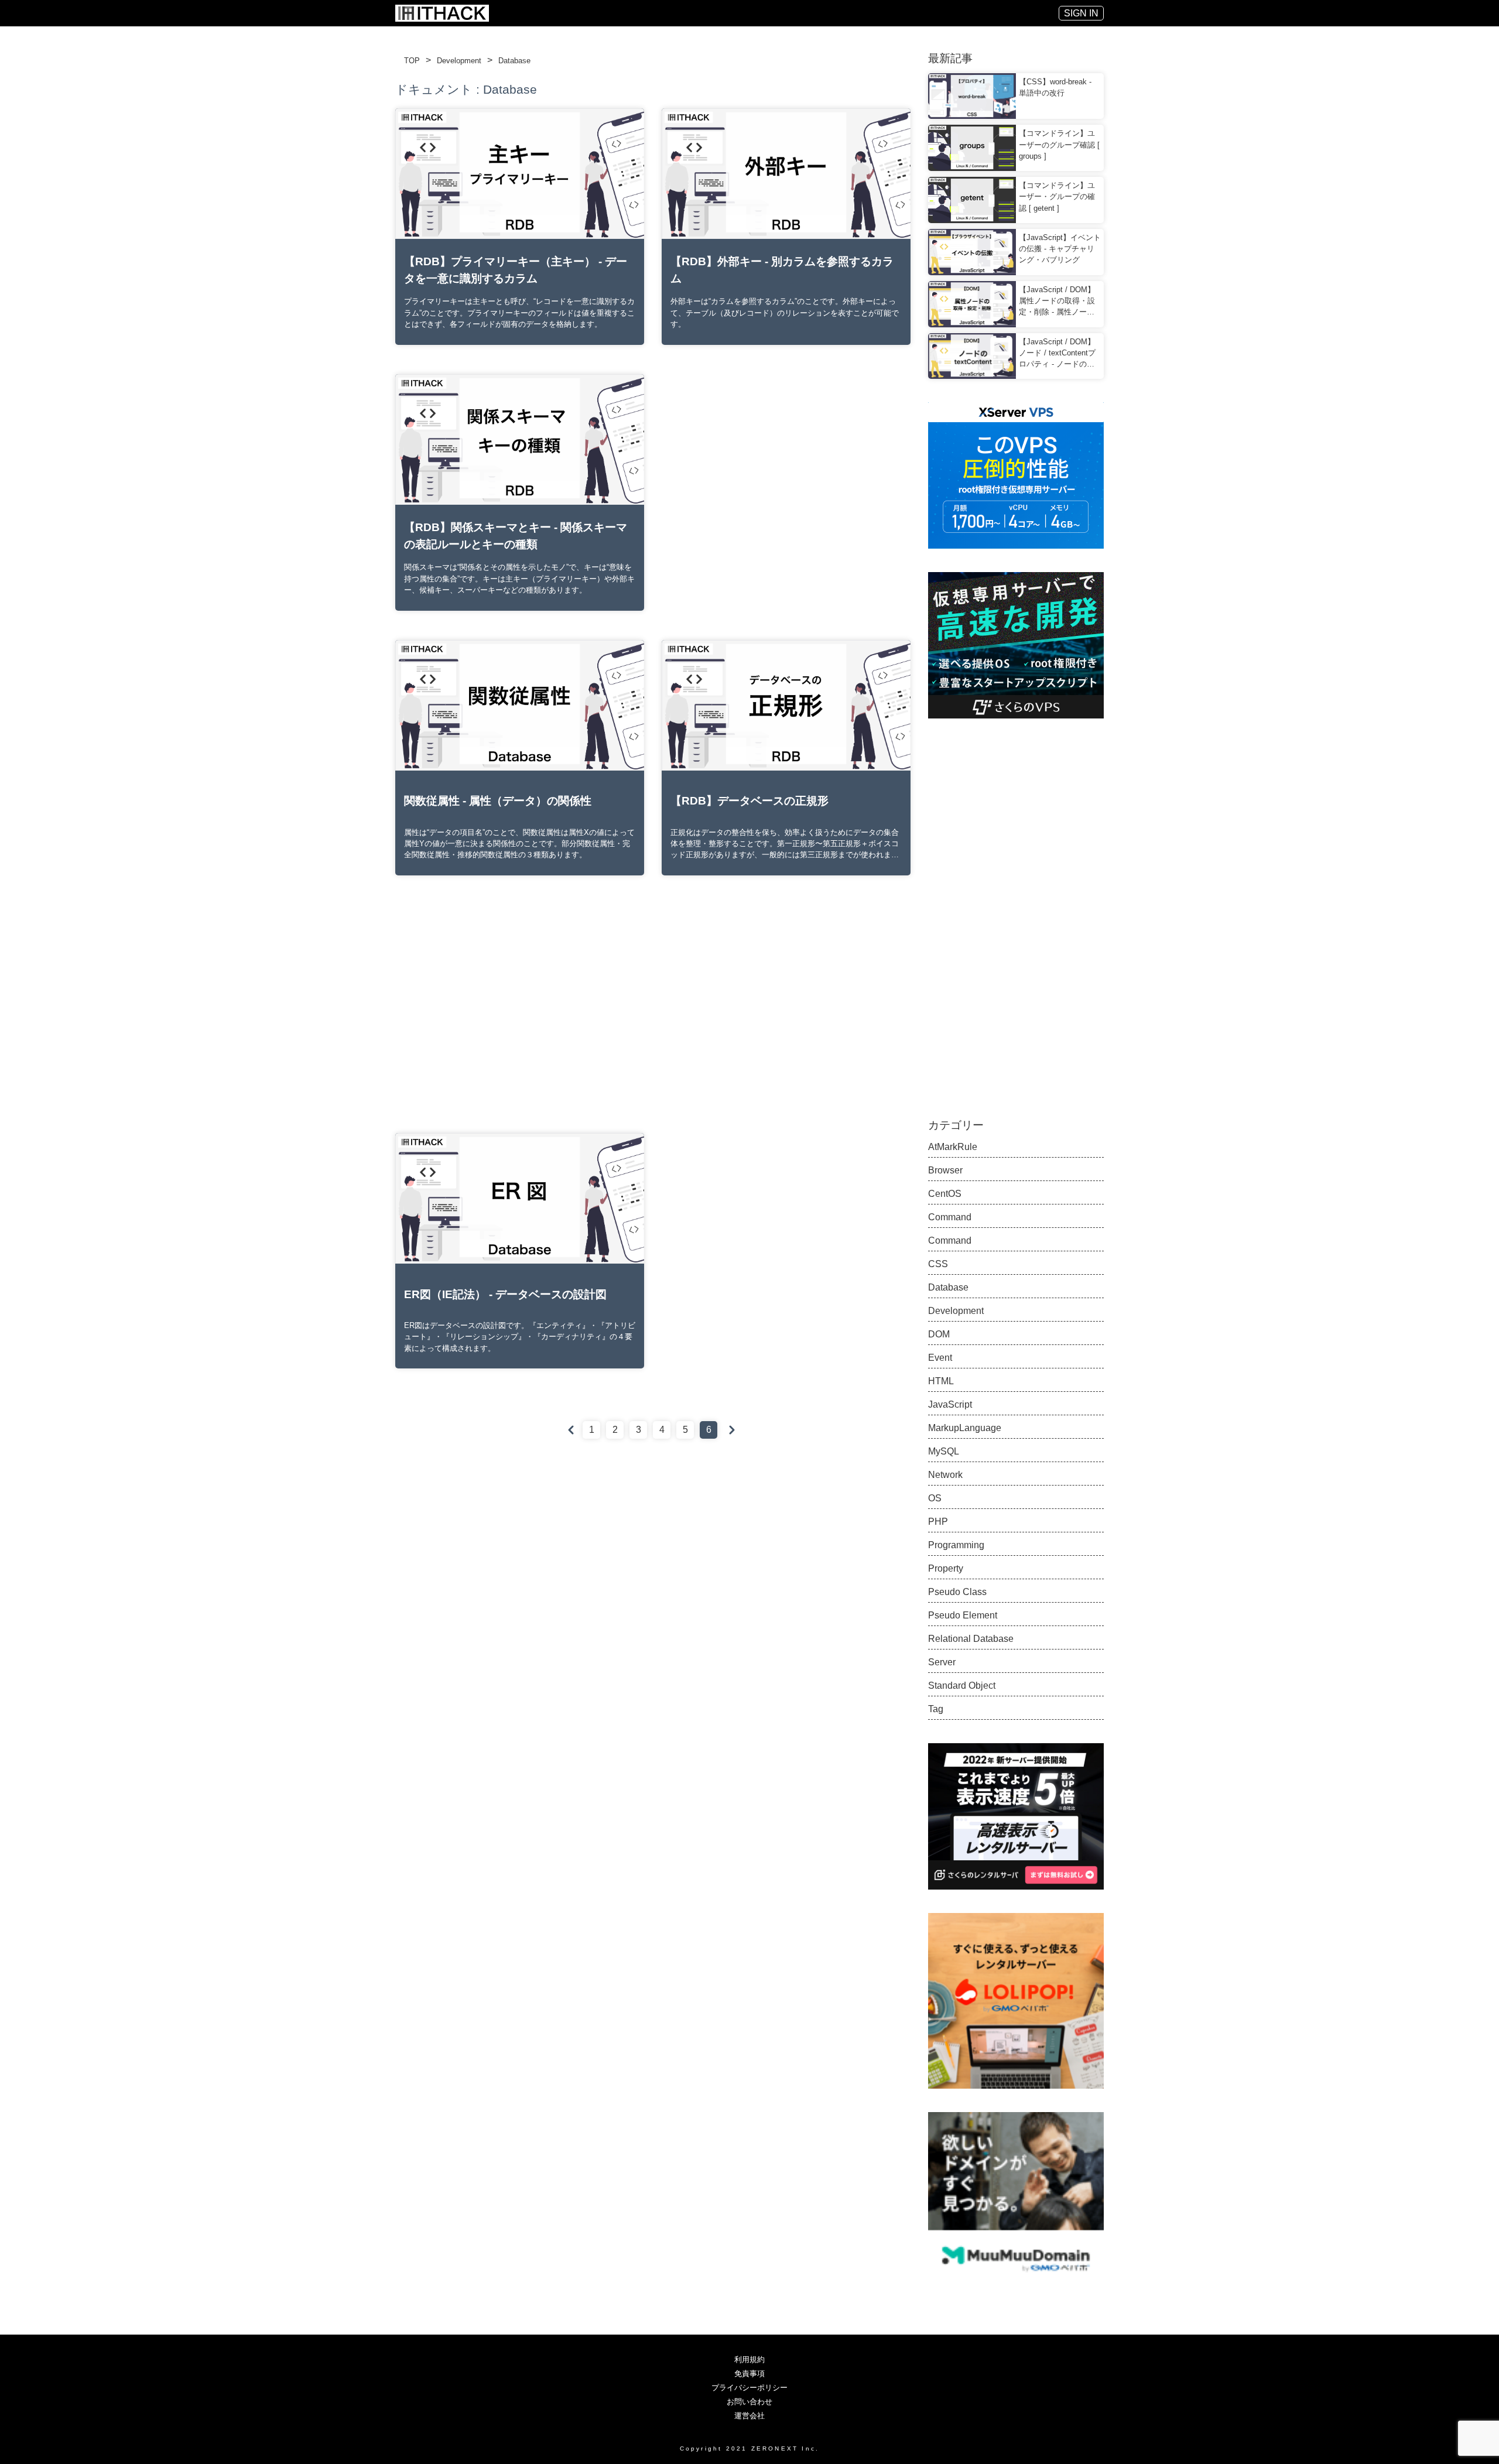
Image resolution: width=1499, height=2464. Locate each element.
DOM (939, 1334)
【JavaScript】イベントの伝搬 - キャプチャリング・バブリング (1060, 249)
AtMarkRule (953, 1147)
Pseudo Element (963, 1615)
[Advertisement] (786, 474)
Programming (956, 1545)
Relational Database (971, 1639)
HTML (941, 1381)
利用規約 (749, 2359)
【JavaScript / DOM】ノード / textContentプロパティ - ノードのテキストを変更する (1057, 354)
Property (946, 1568)
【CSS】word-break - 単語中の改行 (1055, 87)
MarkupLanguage (965, 1428)
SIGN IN (1081, 13)
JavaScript (950, 1404)
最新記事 (950, 58)
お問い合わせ (749, 2402)
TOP (412, 61)
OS (935, 1498)
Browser (945, 1170)
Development (459, 61)
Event (940, 1358)
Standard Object (962, 1686)
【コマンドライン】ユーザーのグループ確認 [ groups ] (1059, 144)
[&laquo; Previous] (571, 1430)
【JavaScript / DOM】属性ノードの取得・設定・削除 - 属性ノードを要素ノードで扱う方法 (1057, 302)
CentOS (945, 1194)
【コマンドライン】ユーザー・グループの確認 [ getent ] (1057, 196)
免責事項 (749, 2374)
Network (945, 1475)
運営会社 (749, 2416)
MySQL (944, 1451)
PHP (938, 1522)
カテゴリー (956, 1125)
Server (942, 1662)
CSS (938, 1264)
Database (514, 61)
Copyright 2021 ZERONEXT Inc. (750, 2448)
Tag (936, 1709)
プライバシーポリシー (749, 2388)
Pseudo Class (957, 1592)
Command (950, 1217)
